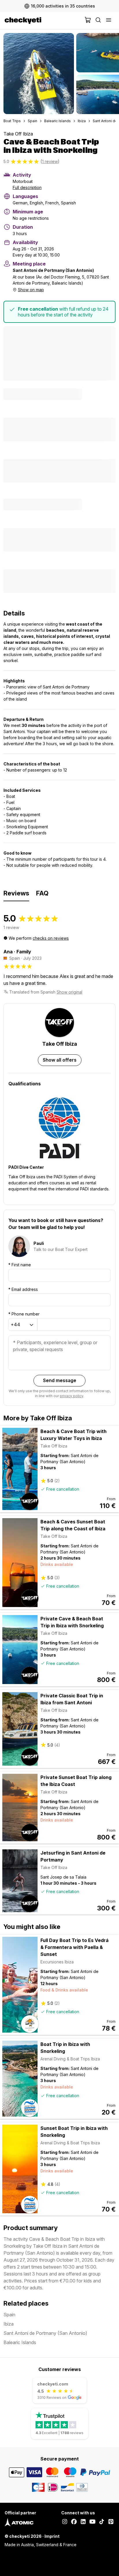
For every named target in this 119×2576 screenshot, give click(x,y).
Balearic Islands (57, 121)
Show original (69, 992)
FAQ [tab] (42, 893)
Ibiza (82, 121)
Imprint (52, 2536)
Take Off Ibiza (18, 134)
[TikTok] (102, 2522)
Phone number (24, 1314)
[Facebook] (74, 2522)
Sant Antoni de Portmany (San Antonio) (45, 2333)
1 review (50, 161)
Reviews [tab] (16, 893)
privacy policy (71, 1396)
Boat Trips (12, 121)
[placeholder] (109, 21)
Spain (32, 121)
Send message (60, 1380)
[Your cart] (88, 21)
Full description (27, 187)
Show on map (31, 290)
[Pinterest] (111, 2522)
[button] (39, 74)
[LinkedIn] (83, 2522)
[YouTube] (92, 2522)
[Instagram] (65, 2522)
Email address (23, 1289)
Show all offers (60, 1060)
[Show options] (31, 1325)
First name (20, 1265)
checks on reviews (51, 938)
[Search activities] (98, 21)
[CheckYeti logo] (43, 21)
